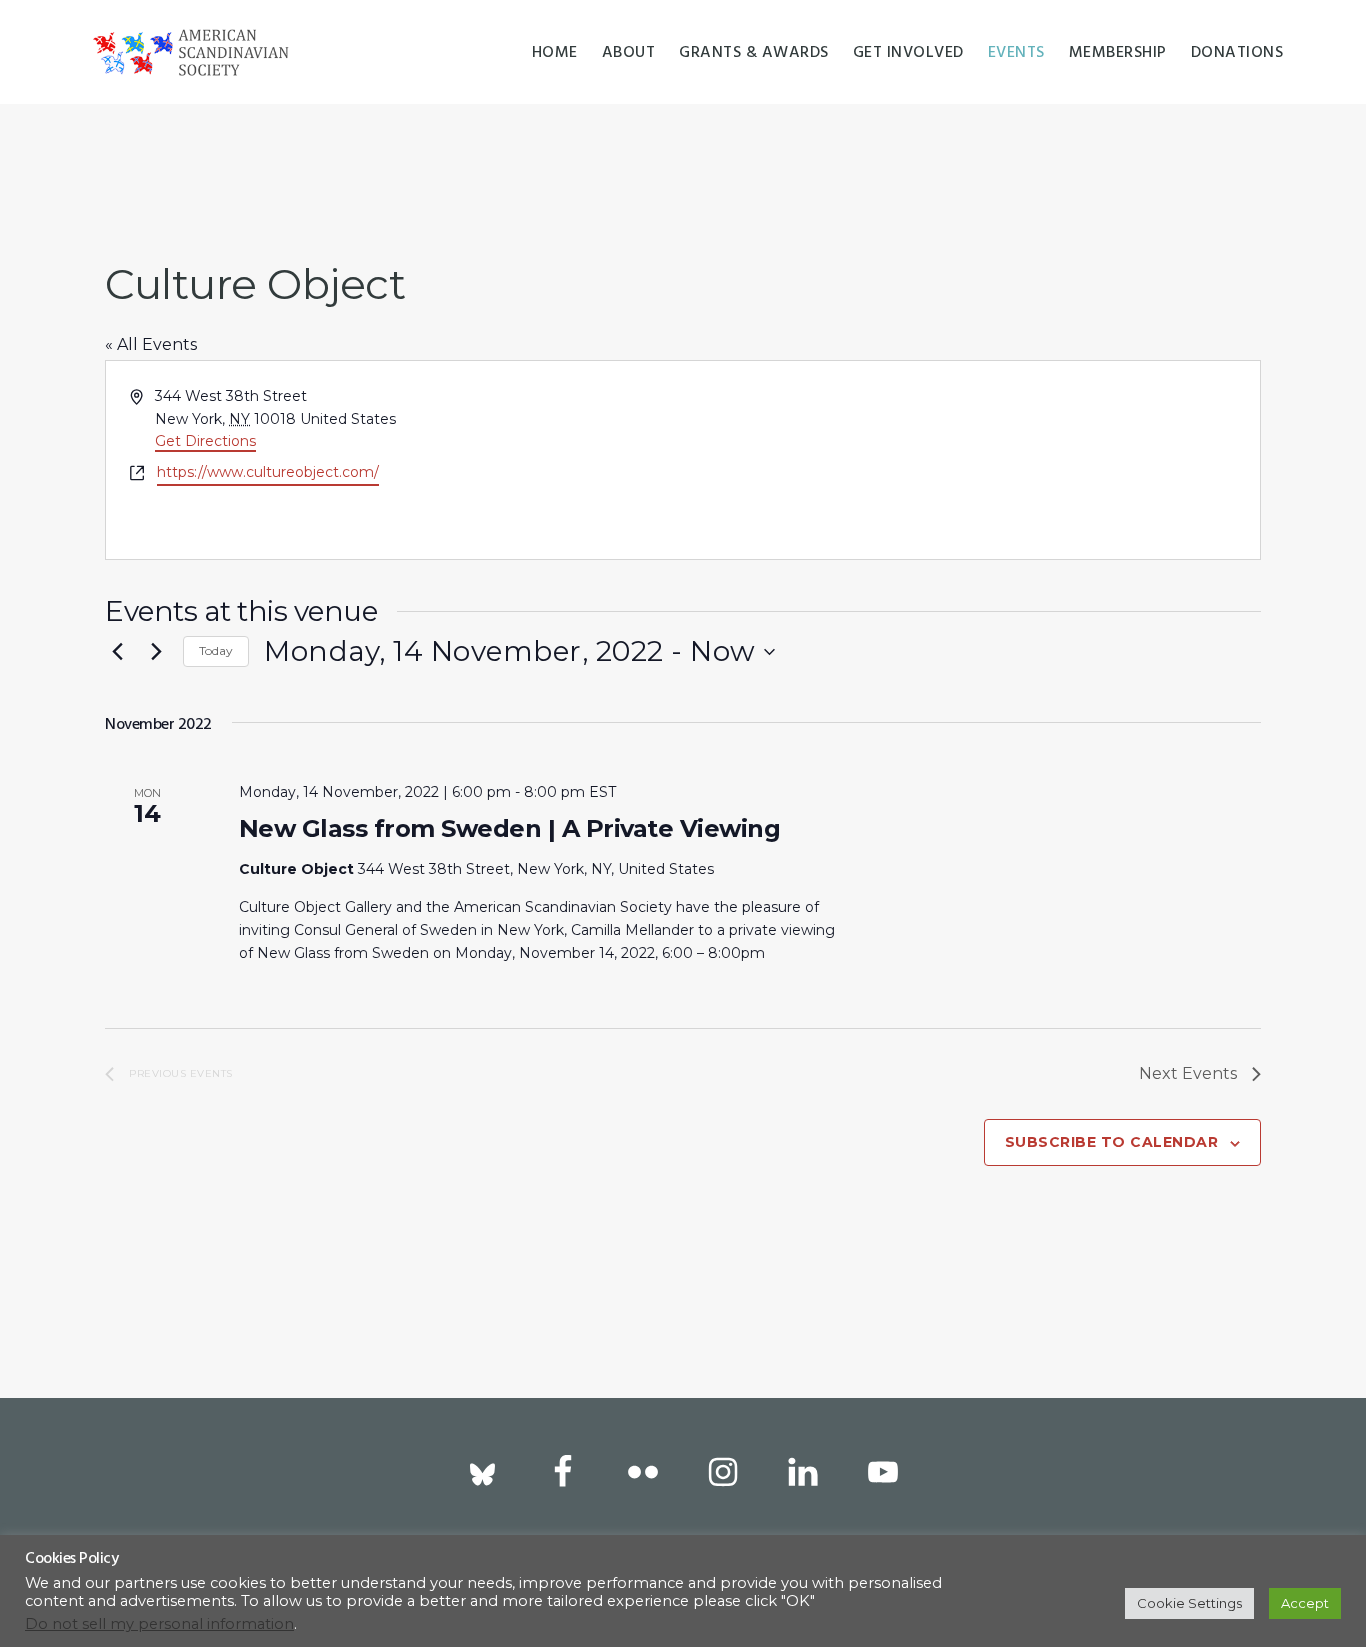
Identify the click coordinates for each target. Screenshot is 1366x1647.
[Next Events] (156, 652)
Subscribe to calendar (1112, 1142)
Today (216, 650)
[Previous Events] (117, 652)
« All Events (151, 344)
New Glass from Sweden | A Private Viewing (510, 828)
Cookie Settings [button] (1189, 1603)
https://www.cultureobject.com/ (268, 472)
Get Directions (205, 441)
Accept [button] (1305, 1603)
